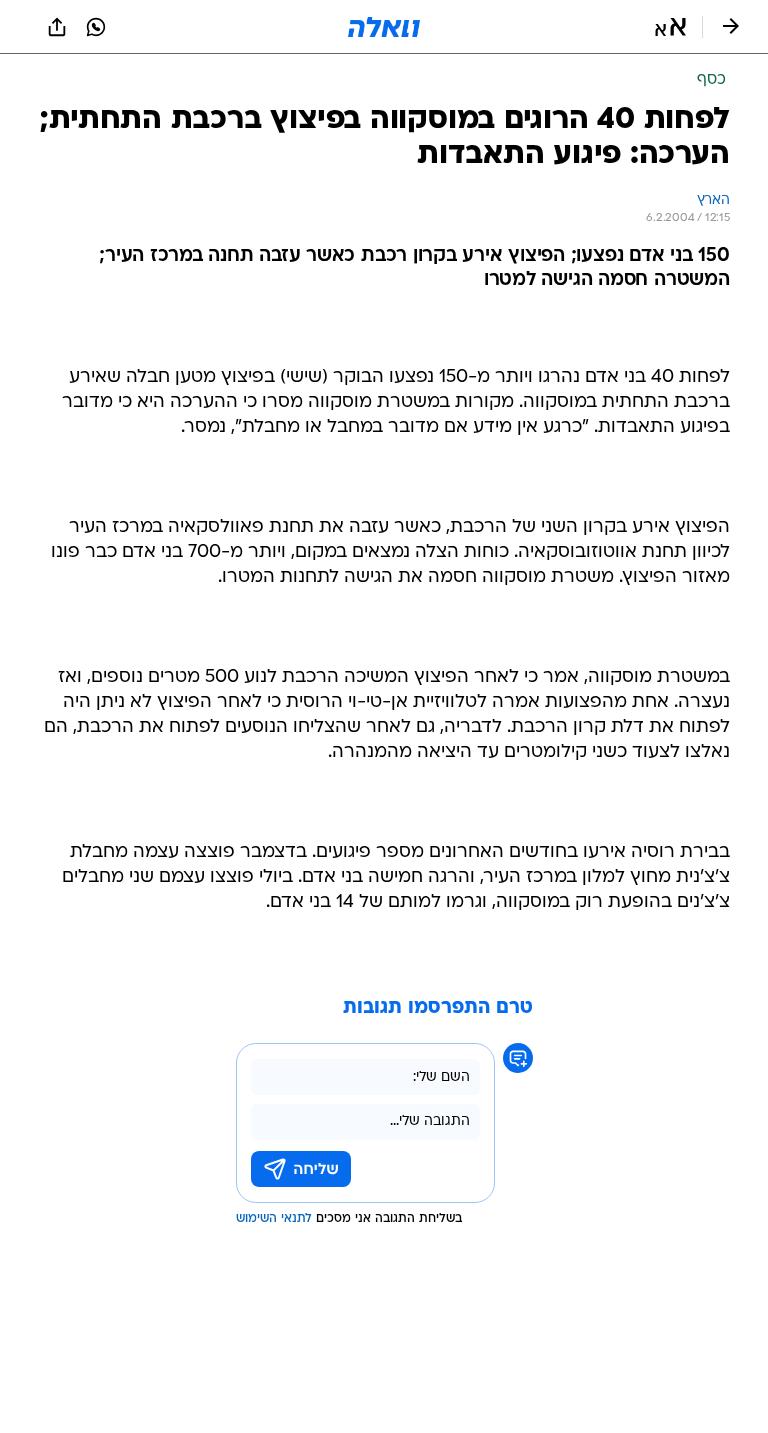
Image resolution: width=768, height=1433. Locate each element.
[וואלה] (384, 27)
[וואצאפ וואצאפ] (96, 27)
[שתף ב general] (57, 27)
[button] (670, 27)
